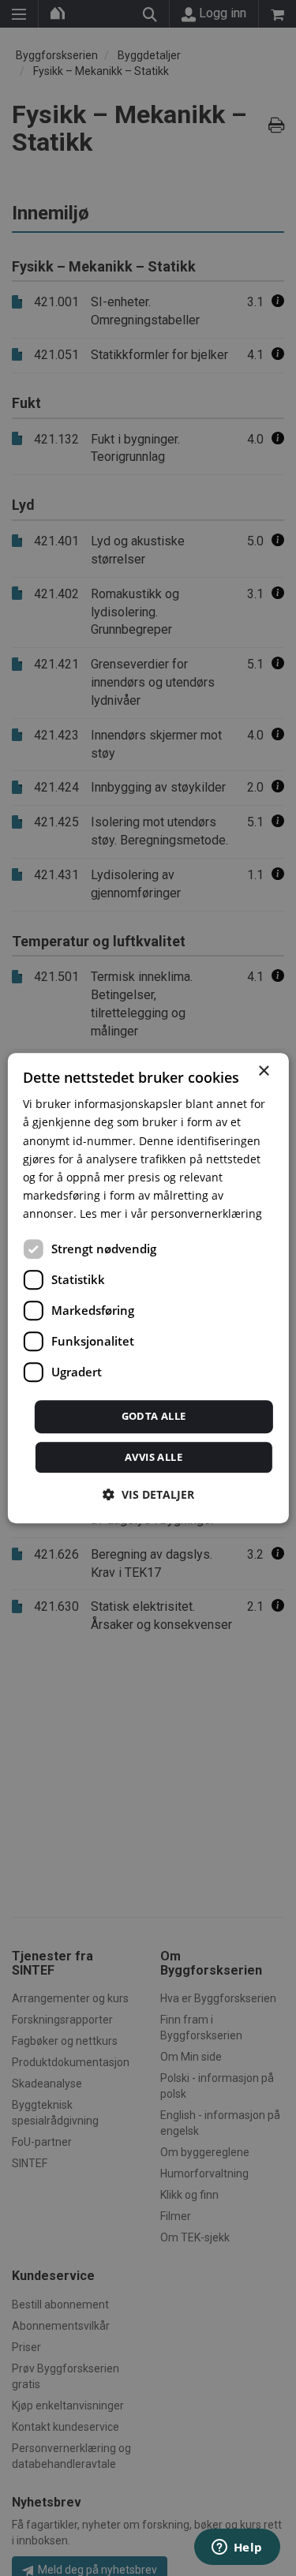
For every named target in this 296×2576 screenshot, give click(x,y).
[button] (148, 1494)
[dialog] (148, 1288)
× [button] (263, 1071)
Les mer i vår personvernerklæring (171, 1213)
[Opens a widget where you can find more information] (237, 2548)
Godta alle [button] (154, 1416)
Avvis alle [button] (154, 1457)
